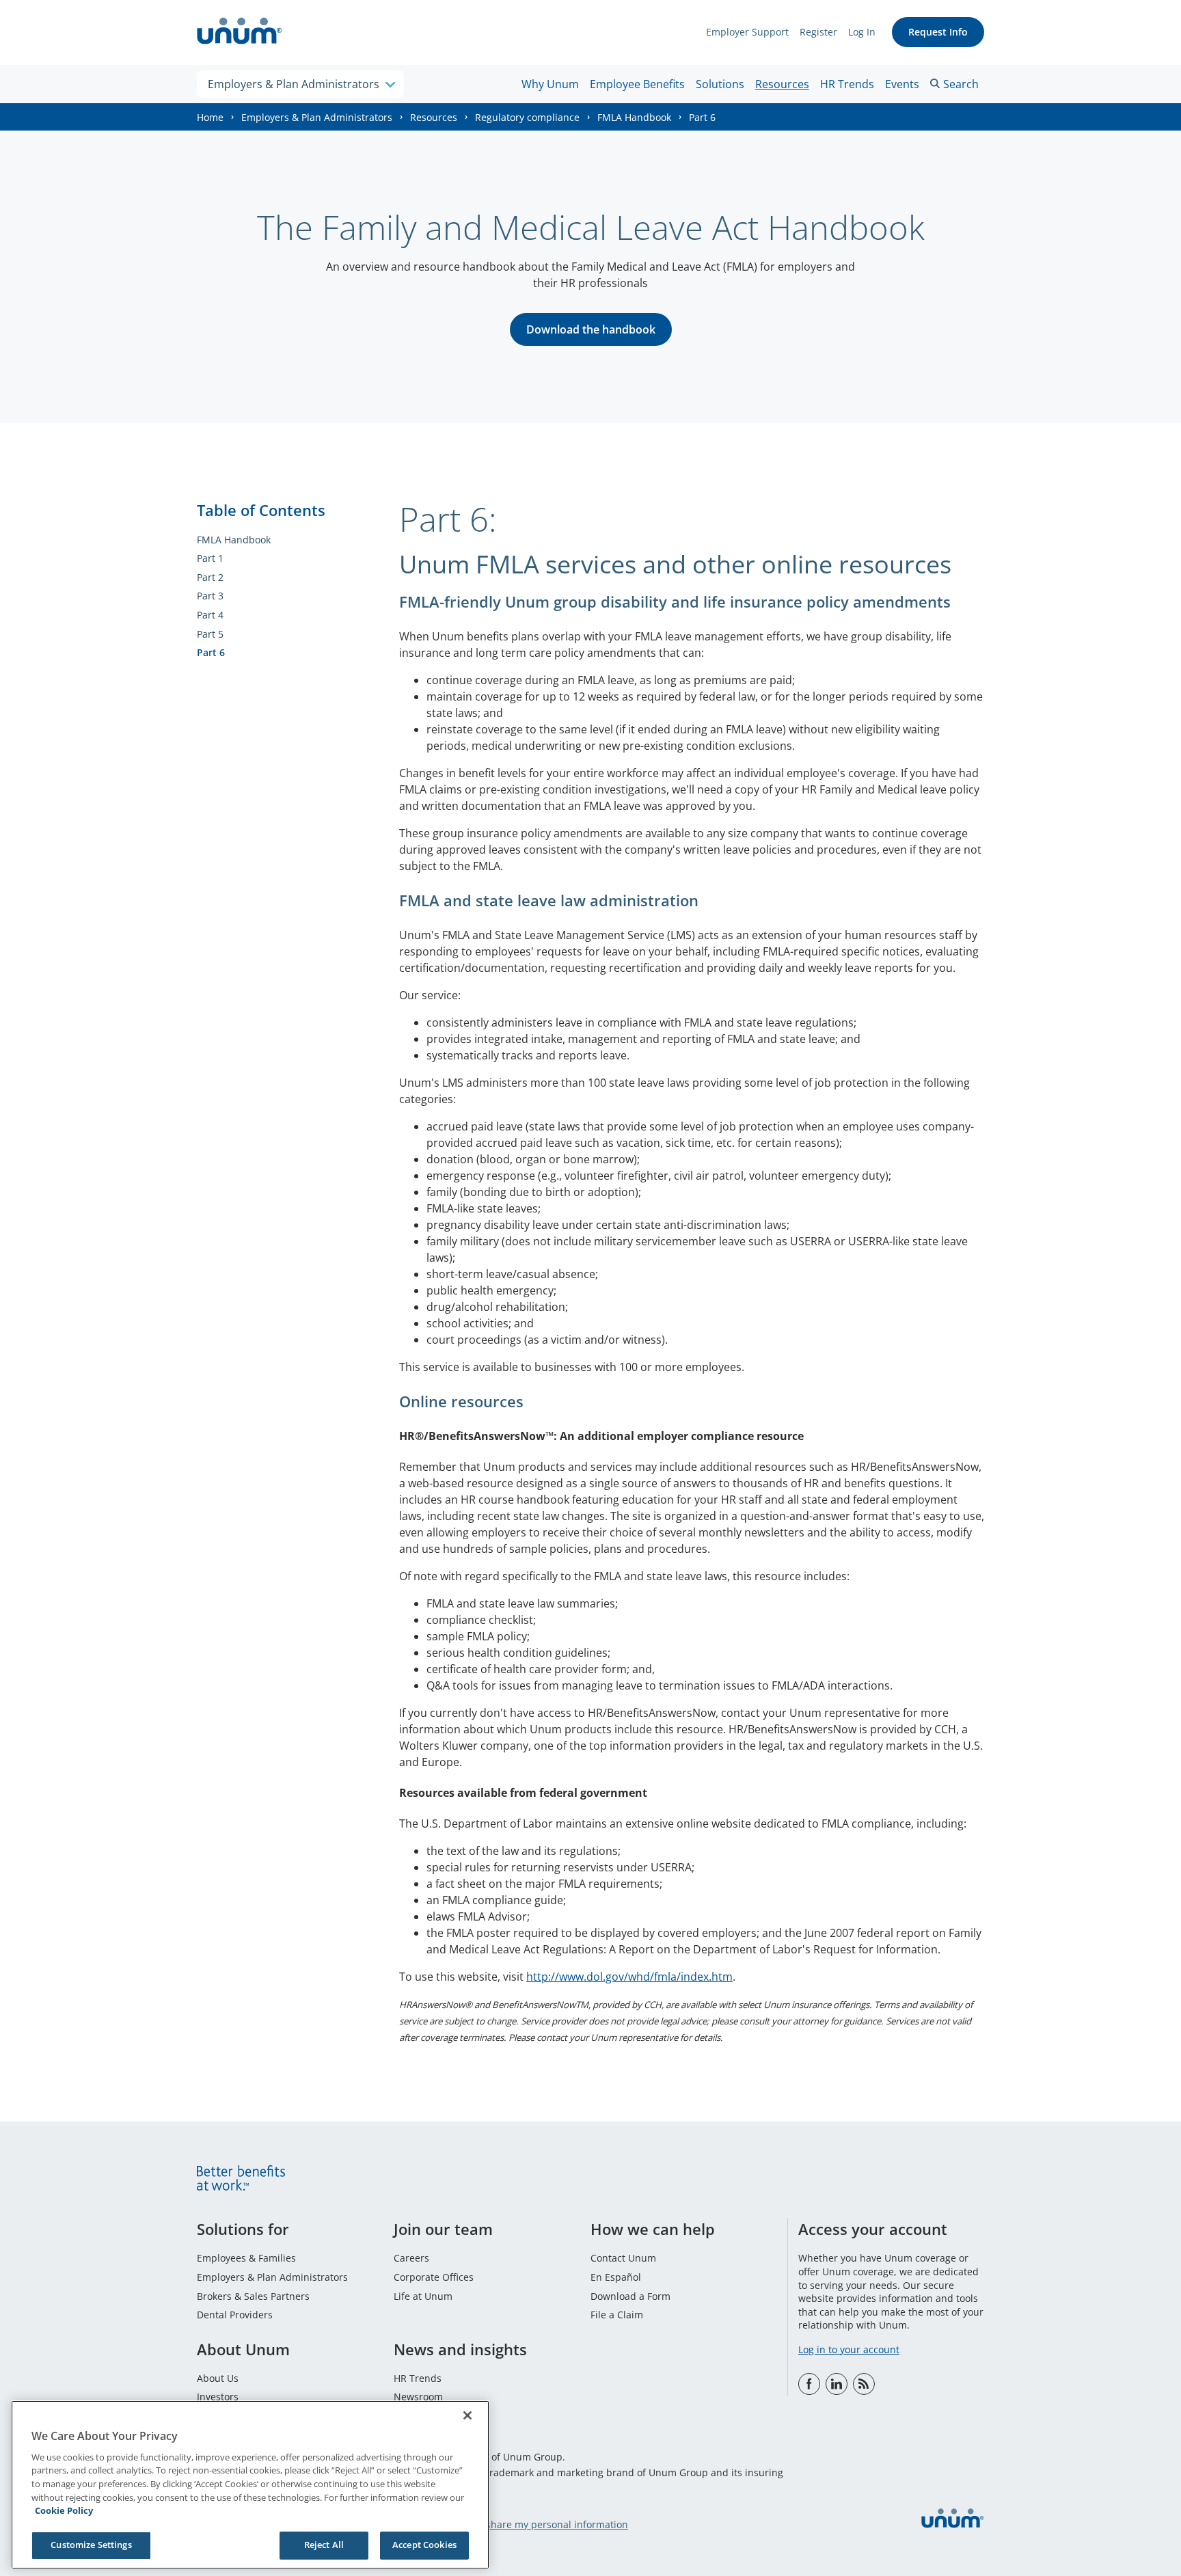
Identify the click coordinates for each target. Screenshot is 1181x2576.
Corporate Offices (434, 2277)
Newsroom (418, 2397)
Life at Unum (423, 2296)
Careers (411, 2258)
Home (210, 117)
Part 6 (211, 652)
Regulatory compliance (527, 117)
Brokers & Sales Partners (253, 2296)
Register (818, 32)
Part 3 (210, 596)
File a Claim (617, 2315)
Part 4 (210, 615)
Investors (218, 2397)
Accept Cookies (424, 2545)
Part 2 (210, 577)
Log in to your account (849, 2349)
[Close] (467, 2415)
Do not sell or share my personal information (525, 2524)
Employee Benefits (637, 84)
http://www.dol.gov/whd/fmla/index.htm (629, 1977)
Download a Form (630, 2296)
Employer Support (747, 32)
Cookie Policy (64, 2510)
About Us (218, 2378)
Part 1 (210, 558)
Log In (862, 32)
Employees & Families (246, 2258)
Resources (782, 84)
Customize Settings (91, 2545)
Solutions (720, 84)
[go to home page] (240, 32)
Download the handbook (591, 329)
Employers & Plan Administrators (317, 117)
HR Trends (847, 84)
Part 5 (210, 634)
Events (902, 84)
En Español (616, 2277)
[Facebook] (809, 2384)
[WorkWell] (864, 2384)
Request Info (938, 32)
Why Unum (550, 84)
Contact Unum (623, 2258)
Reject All (324, 2545)
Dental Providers (235, 2315)
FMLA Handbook (634, 117)
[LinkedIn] (837, 2384)
